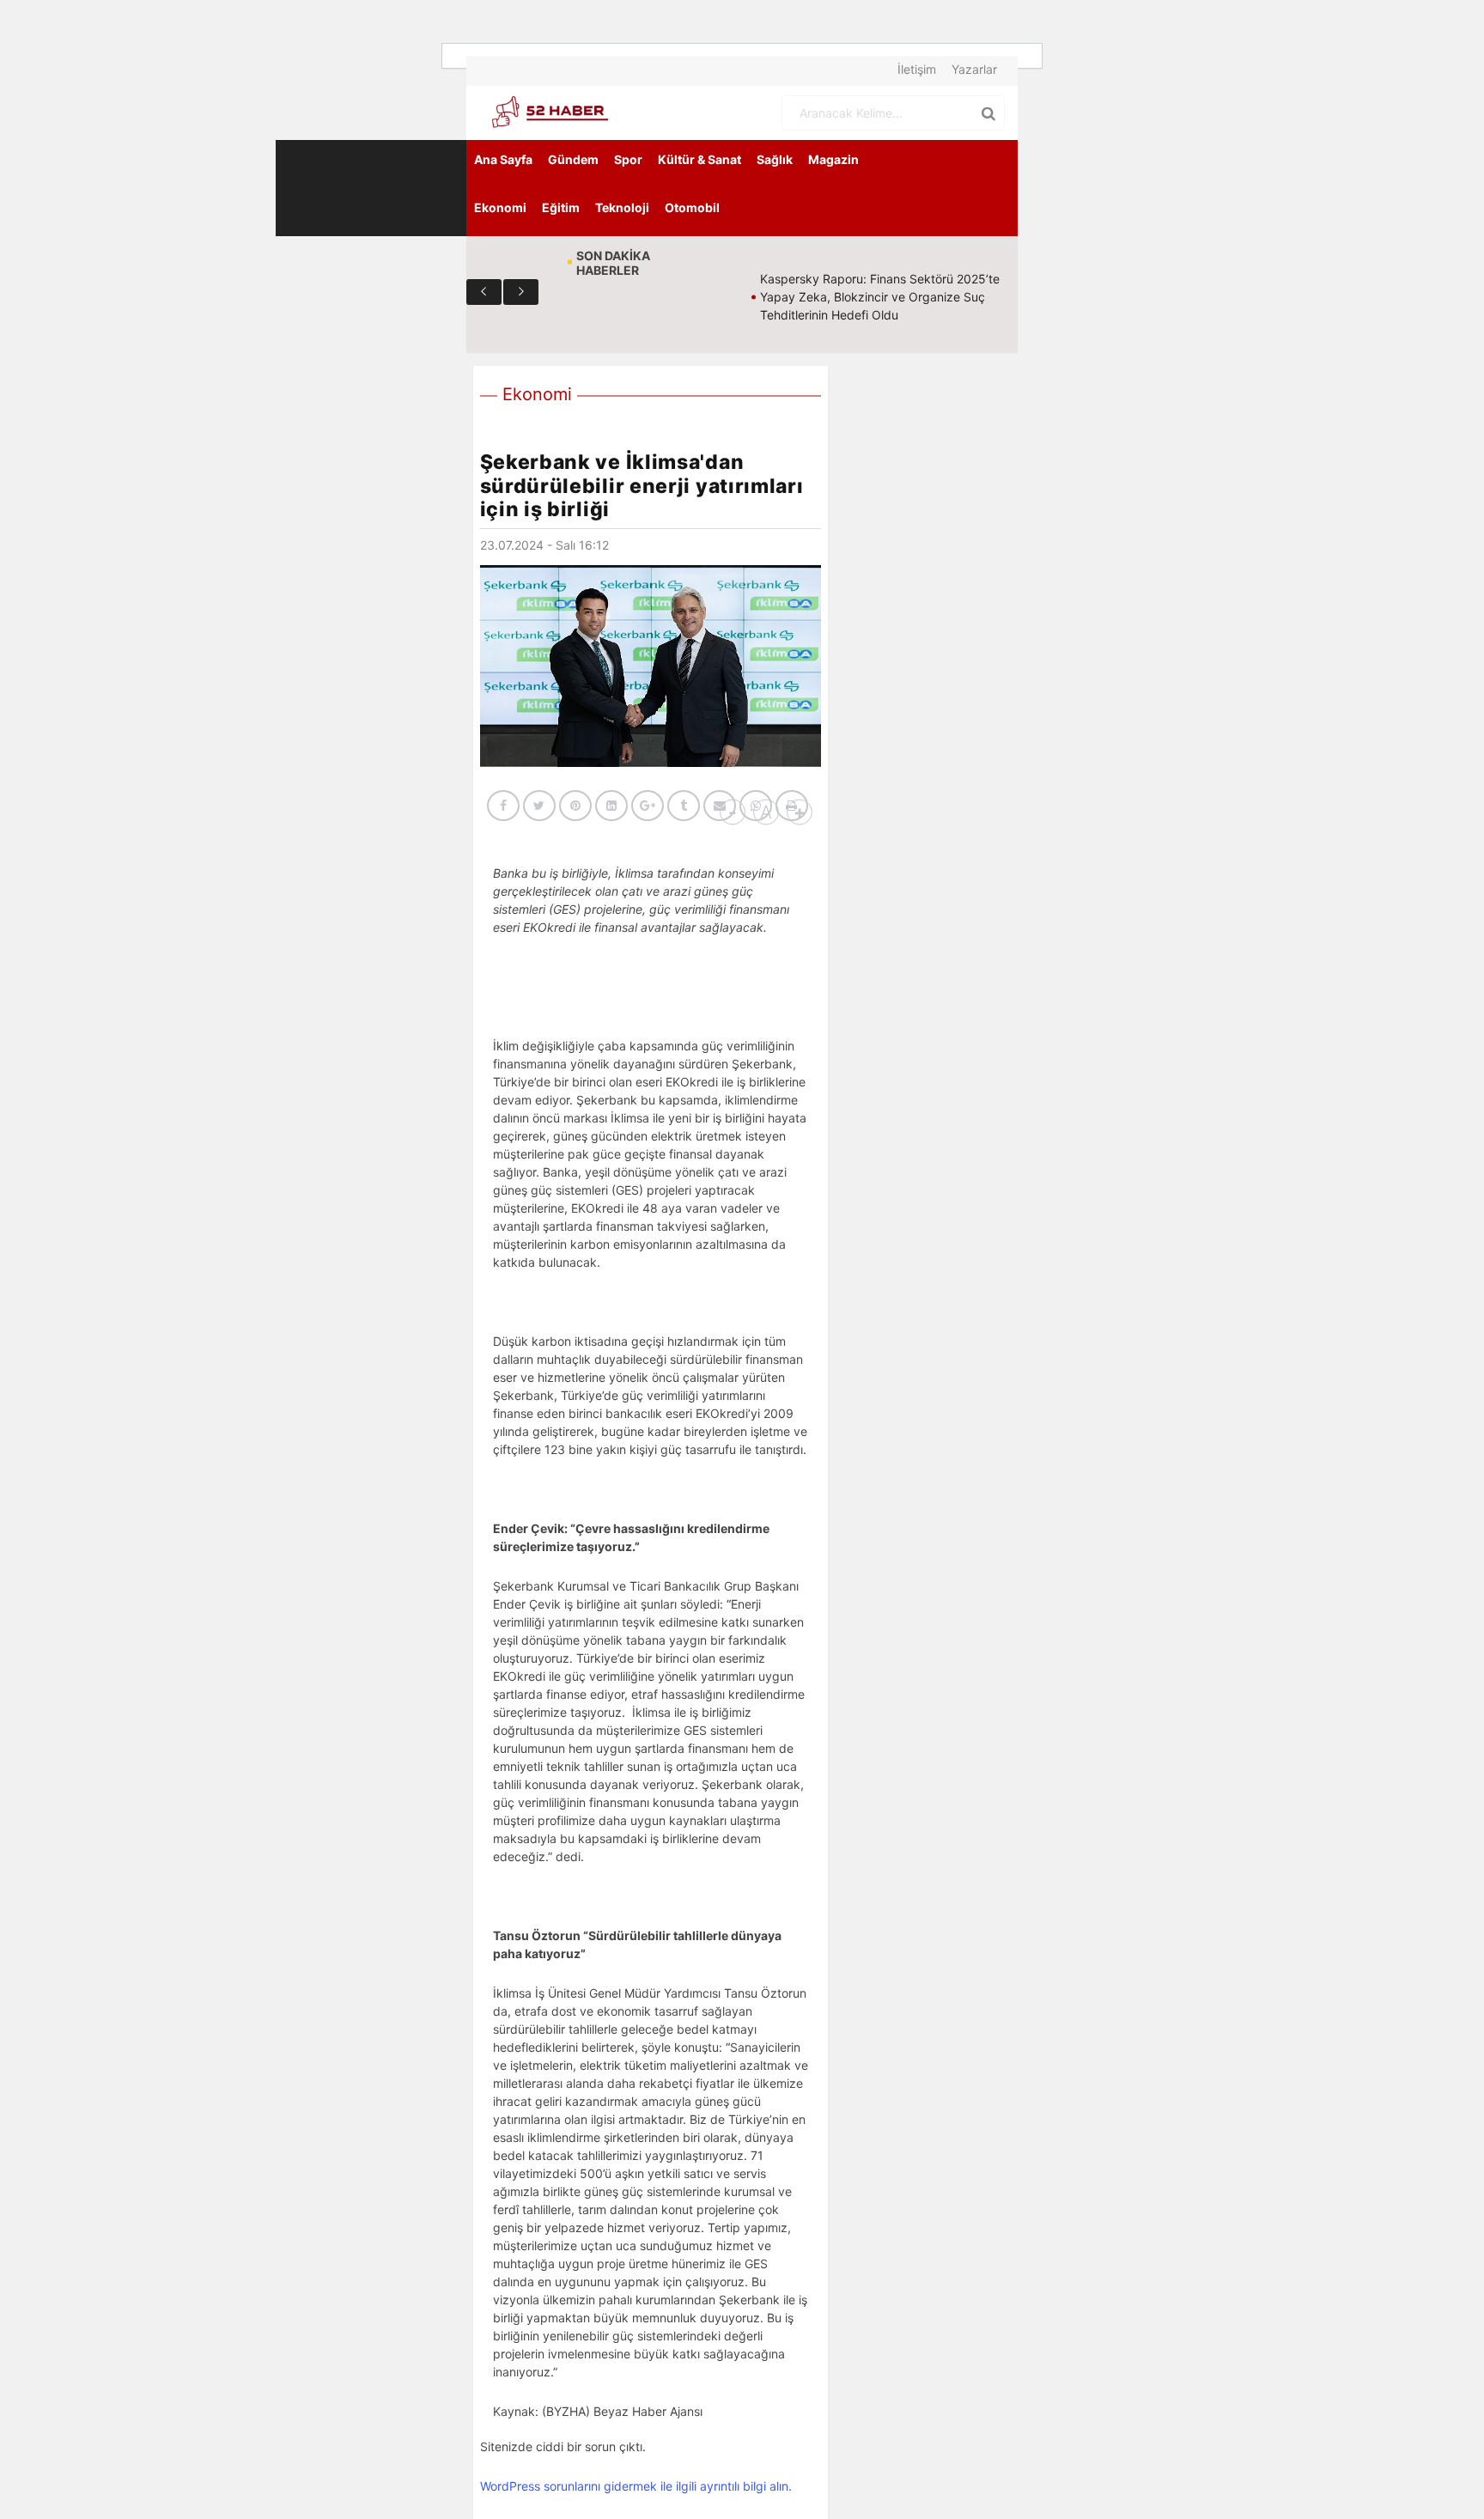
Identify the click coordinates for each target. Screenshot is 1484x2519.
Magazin (833, 159)
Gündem (573, 159)
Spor (628, 159)
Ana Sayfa (503, 159)
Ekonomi (500, 207)
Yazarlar (974, 69)
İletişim (917, 69)
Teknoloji (622, 207)
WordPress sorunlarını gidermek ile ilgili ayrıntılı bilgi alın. (636, 2486)
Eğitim (561, 207)
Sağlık (775, 159)
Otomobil (692, 207)
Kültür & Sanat (699, 159)
